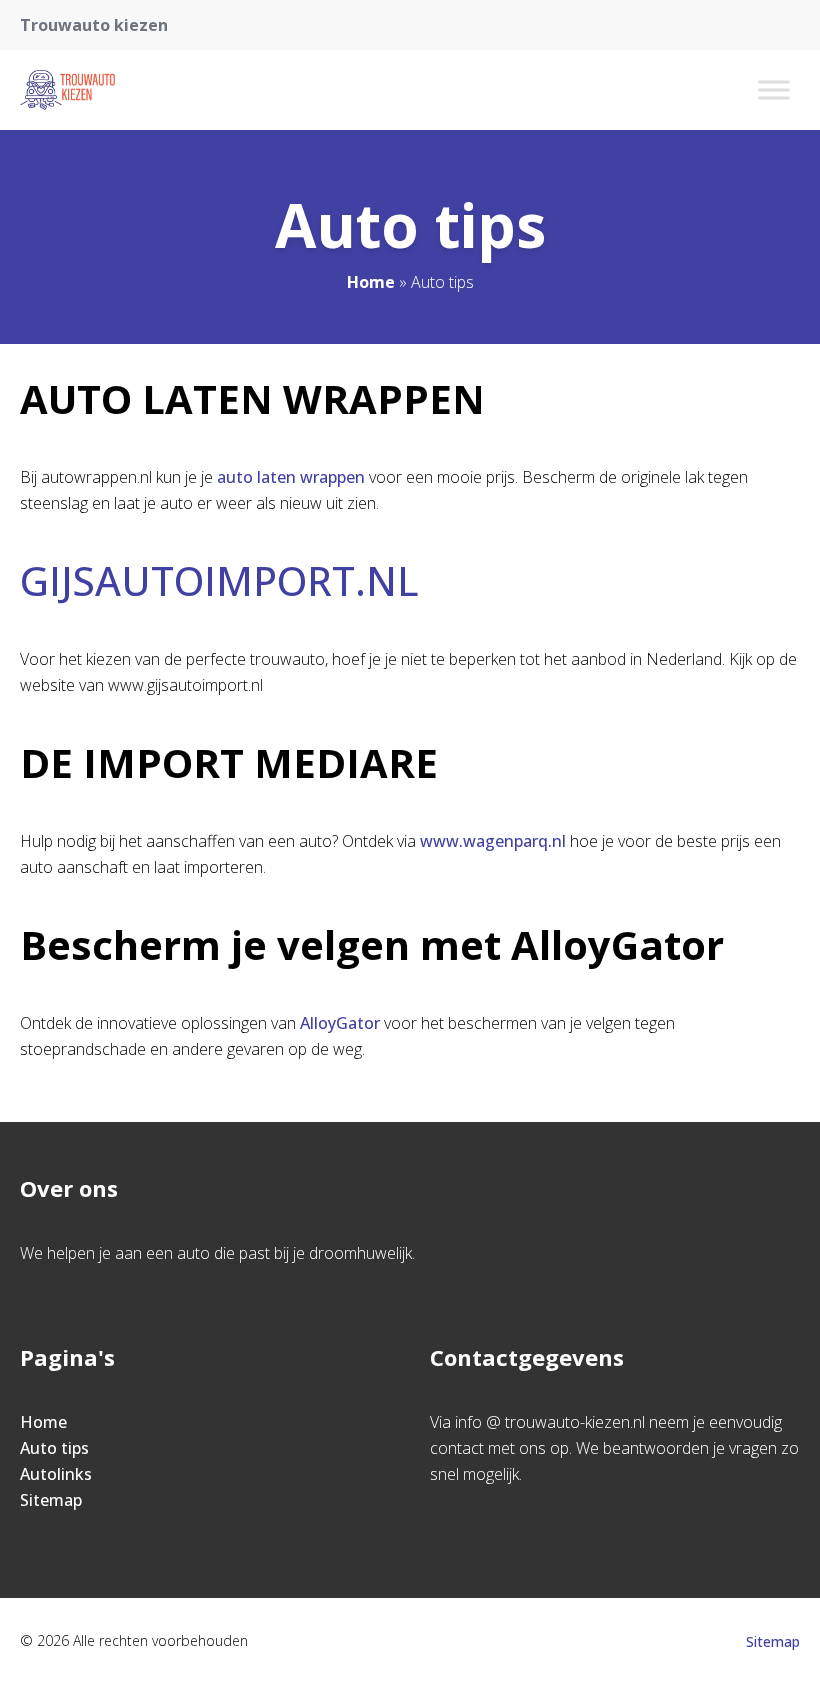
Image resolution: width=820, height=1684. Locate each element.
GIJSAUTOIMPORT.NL (219, 580)
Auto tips (54, 1448)
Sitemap (51, 1500)
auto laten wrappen (291, 477)
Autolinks (56, 1474)
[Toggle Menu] (774, 89)
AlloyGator (340, 1023)
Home (371, 282)
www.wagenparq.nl (493, 841)
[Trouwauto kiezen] (67, 90)
